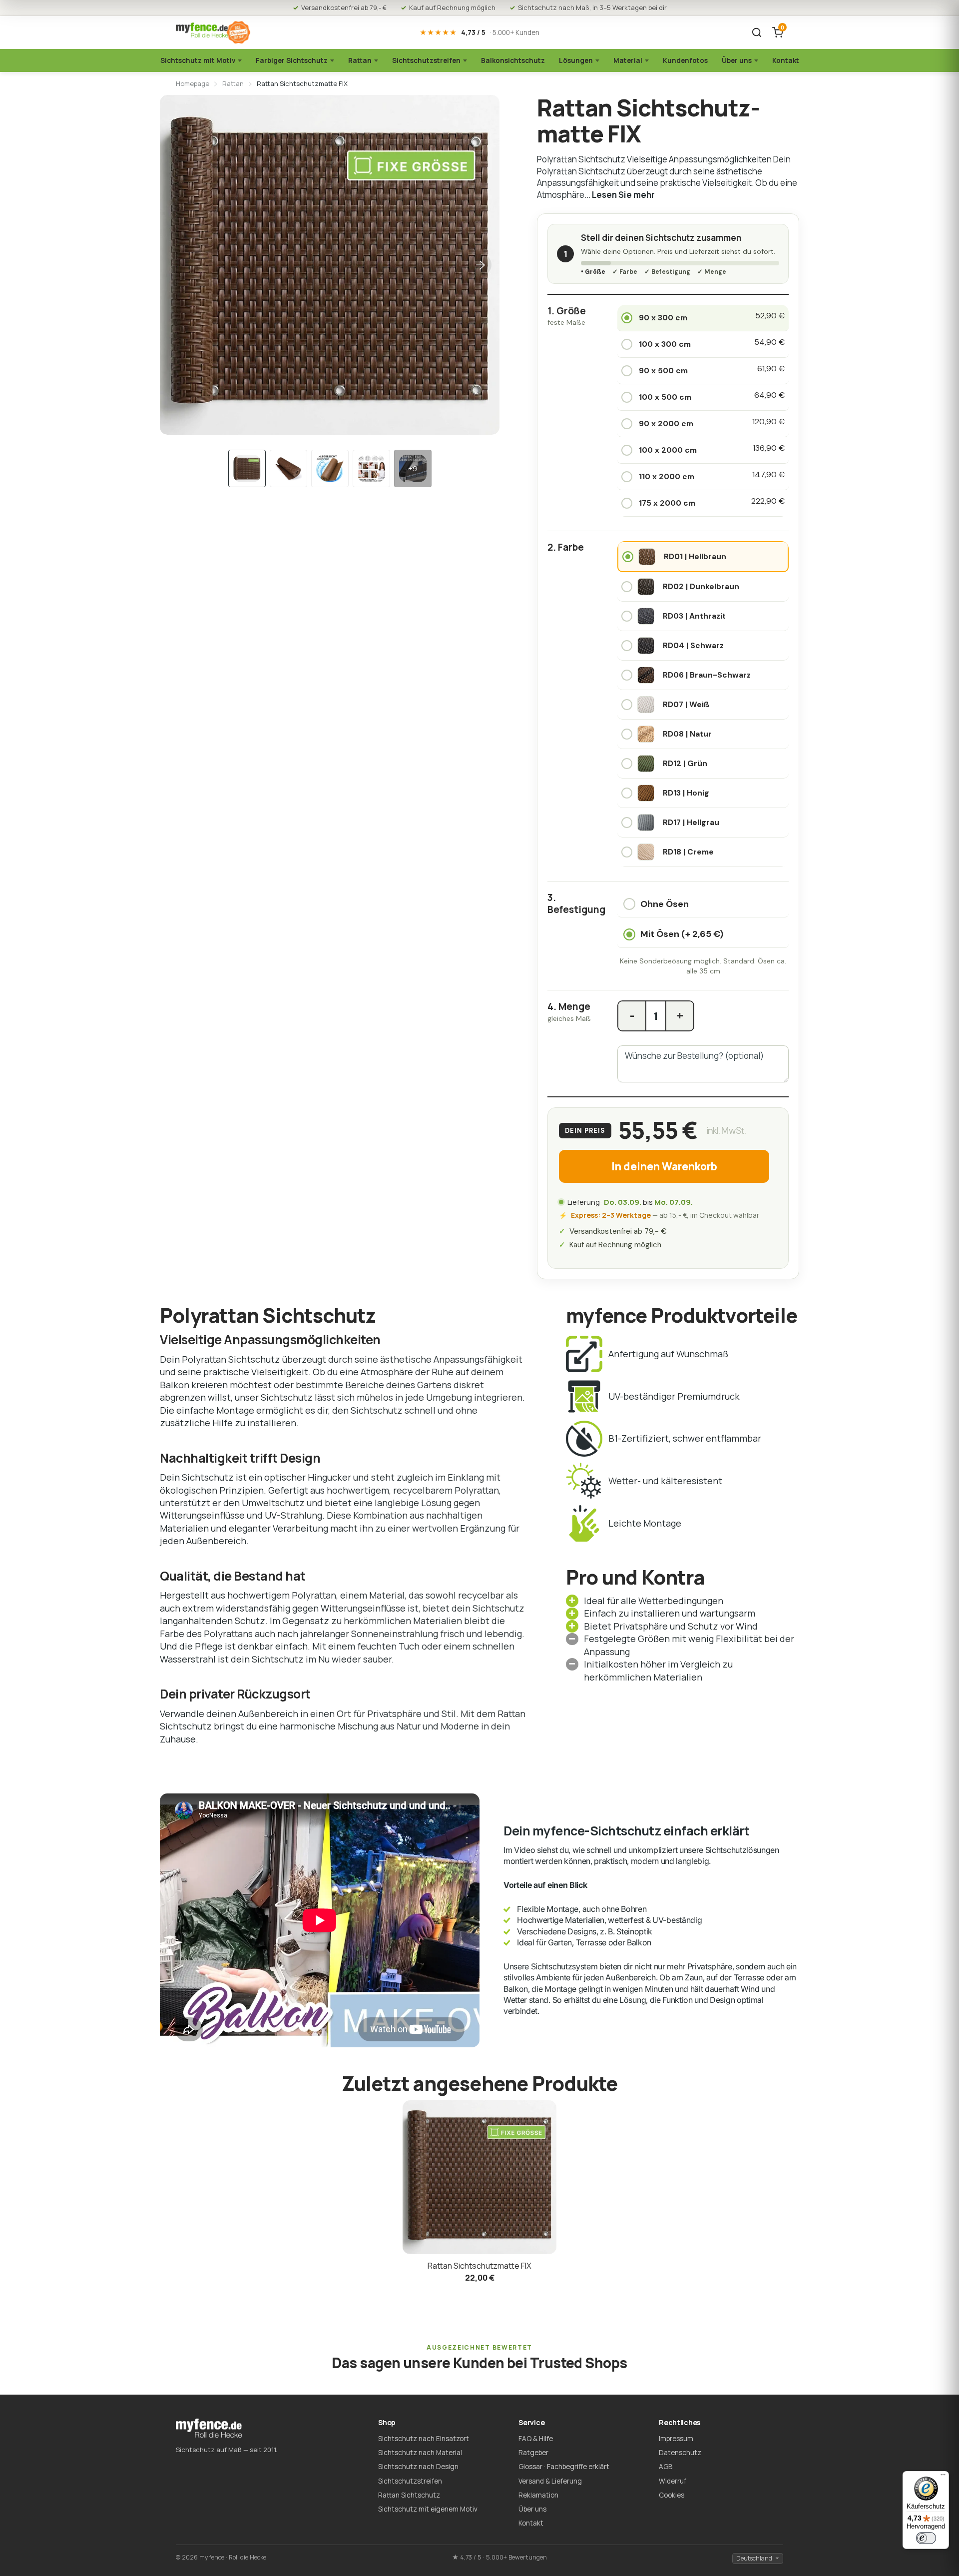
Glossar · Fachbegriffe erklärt (564, 2467)
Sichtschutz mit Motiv (198, 60)
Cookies (672, 2495)
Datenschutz (680, 2453)
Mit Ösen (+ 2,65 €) (682, 934)
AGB (666, 2467)
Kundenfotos (685, 60)
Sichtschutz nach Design (418, 2467)
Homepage (193, 83)
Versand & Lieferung (550, 2481)
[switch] (926, 2538)
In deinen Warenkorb (664, 1166)
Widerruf (673, 2481)
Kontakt (786, 60)
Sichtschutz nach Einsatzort (424, 2439)
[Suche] (757, 32)
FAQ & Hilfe (536, 2439)
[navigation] (247, 468)
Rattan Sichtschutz (409, 2495)
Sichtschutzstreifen (426, 60)
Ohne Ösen (665, 904)
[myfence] (213, 33)
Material (628, 60)
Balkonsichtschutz (513, 60)
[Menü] (943, 2477)
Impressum (676, 2439)
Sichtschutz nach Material (420, 2453)
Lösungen (576, 60)
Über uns (737, 60)
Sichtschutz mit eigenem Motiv (428, 2509)
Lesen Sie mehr (623, 195)
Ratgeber (533, 2453)
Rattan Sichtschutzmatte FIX (479, 2266)
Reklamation (538, 2495)
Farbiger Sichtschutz (292, 60)
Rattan (360, 60)
